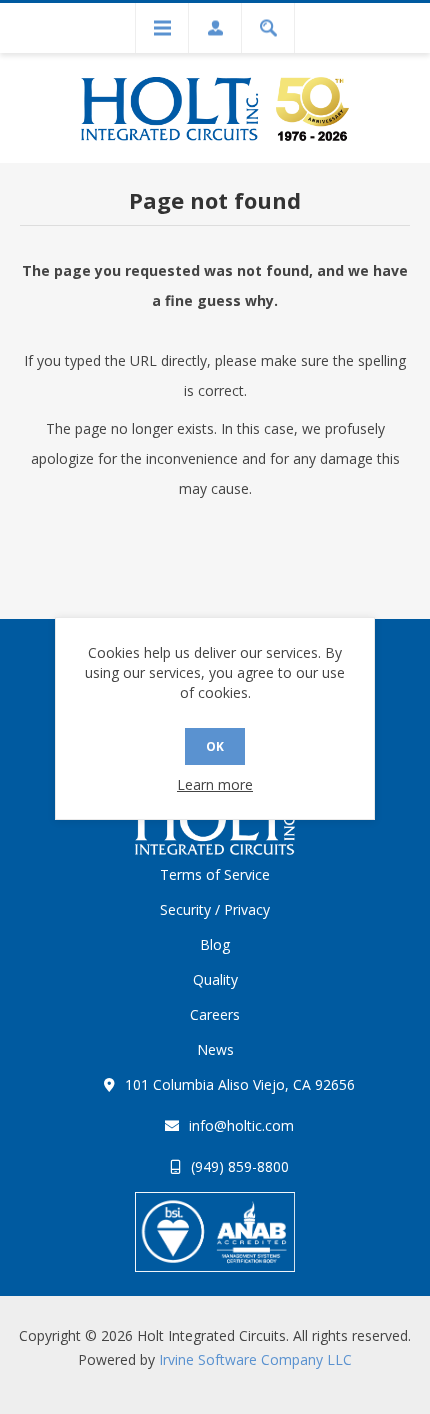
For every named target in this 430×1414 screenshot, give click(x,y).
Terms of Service (215, 874)
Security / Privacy (215, 909)
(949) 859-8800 (240, 1166)
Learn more (215, 784)
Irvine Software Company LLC (255, 1359)
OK (215, 746)
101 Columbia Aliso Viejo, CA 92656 (240, 1084)
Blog (215, 944)
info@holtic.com (241, 1125)
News (215, 1049)
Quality (215, 979)
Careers (215, 1014)
